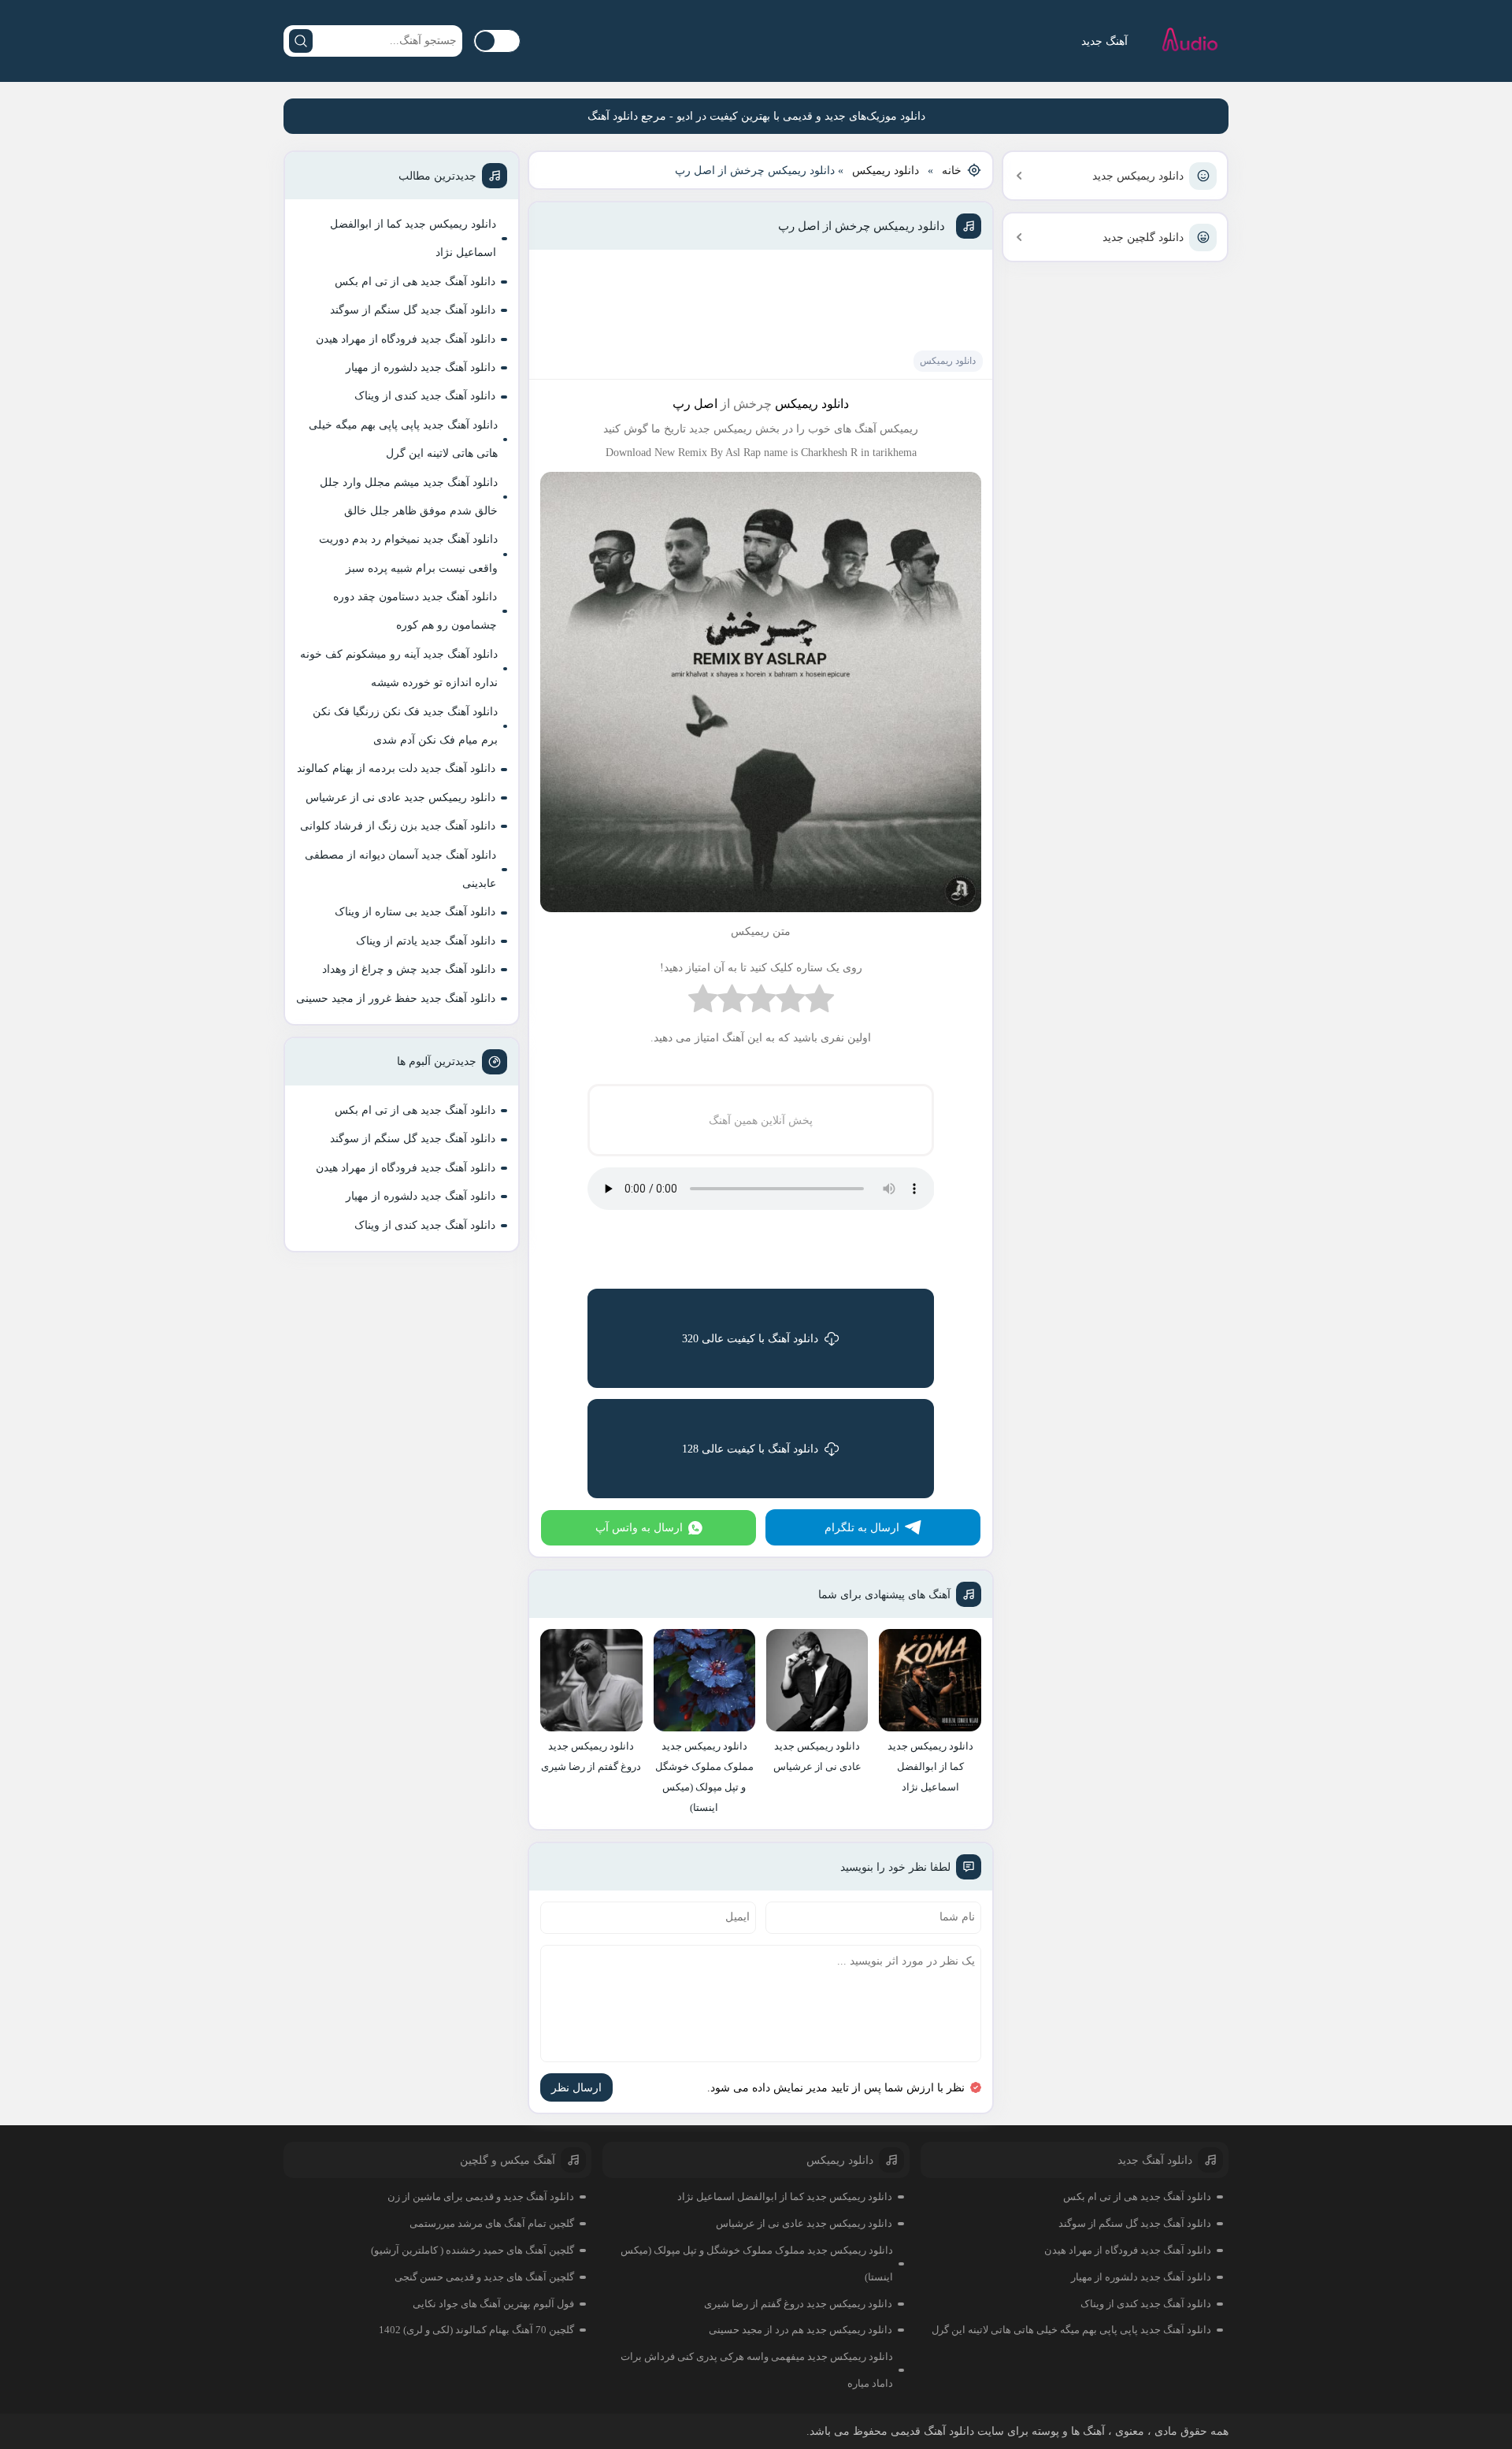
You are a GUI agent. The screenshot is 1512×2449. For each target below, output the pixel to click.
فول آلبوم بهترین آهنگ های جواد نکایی (493, 2304)
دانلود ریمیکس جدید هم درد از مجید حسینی (800, 2330)
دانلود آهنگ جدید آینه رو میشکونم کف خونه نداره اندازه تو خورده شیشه (399, 668)
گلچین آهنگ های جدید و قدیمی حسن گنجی (484, 2277)
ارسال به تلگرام (862, 1528)
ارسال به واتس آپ (639, 1528)
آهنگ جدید (1104, 41)
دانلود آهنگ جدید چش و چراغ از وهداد (409, 969)
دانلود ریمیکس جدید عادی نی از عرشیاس (400, 798)
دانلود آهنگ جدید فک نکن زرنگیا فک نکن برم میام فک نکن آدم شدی (405, 726)
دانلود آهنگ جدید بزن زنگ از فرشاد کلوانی (398, 826)
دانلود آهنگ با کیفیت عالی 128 (750, 1449)
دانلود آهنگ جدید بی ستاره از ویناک (415, 912)
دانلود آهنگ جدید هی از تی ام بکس (415, 282)
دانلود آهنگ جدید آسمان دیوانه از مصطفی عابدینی (400, 869)
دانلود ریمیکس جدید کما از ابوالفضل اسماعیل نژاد (413, 238)
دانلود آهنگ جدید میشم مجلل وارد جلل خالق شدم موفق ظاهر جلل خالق (409, 497)
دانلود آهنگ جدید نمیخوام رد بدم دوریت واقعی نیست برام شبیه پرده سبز (408, 553)
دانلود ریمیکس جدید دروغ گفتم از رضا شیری (798, 2304)
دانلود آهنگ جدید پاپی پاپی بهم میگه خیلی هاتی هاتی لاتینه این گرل (403, 439)
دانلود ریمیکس (886, 171)
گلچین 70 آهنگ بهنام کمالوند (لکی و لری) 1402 (476, 2330)
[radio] (819, 1002)
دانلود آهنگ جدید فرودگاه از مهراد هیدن (406, 339)
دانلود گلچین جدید (1143, 237)
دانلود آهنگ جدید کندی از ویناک (425, 396)
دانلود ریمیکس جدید (1138, 176)
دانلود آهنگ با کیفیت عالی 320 (750, 1339)
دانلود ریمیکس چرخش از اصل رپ (862, 226)
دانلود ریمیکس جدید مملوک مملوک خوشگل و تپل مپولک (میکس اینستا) (757, 2263)
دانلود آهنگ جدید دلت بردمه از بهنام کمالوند (396, 768)
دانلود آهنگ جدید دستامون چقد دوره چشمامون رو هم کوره (415, 611)
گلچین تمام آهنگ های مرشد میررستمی (492, 2223)
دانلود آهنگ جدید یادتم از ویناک (426, 941)
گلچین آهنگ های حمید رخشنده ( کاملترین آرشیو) (472, 2250)
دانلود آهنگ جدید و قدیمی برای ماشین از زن (481, 2197)
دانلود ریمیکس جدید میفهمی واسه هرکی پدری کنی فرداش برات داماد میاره (757, 2370)
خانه (952, 171)
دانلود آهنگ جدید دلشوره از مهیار (421, 367)
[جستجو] (301, 41)
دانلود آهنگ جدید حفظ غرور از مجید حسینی (396, 998)
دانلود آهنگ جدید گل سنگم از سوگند (413, 310)
